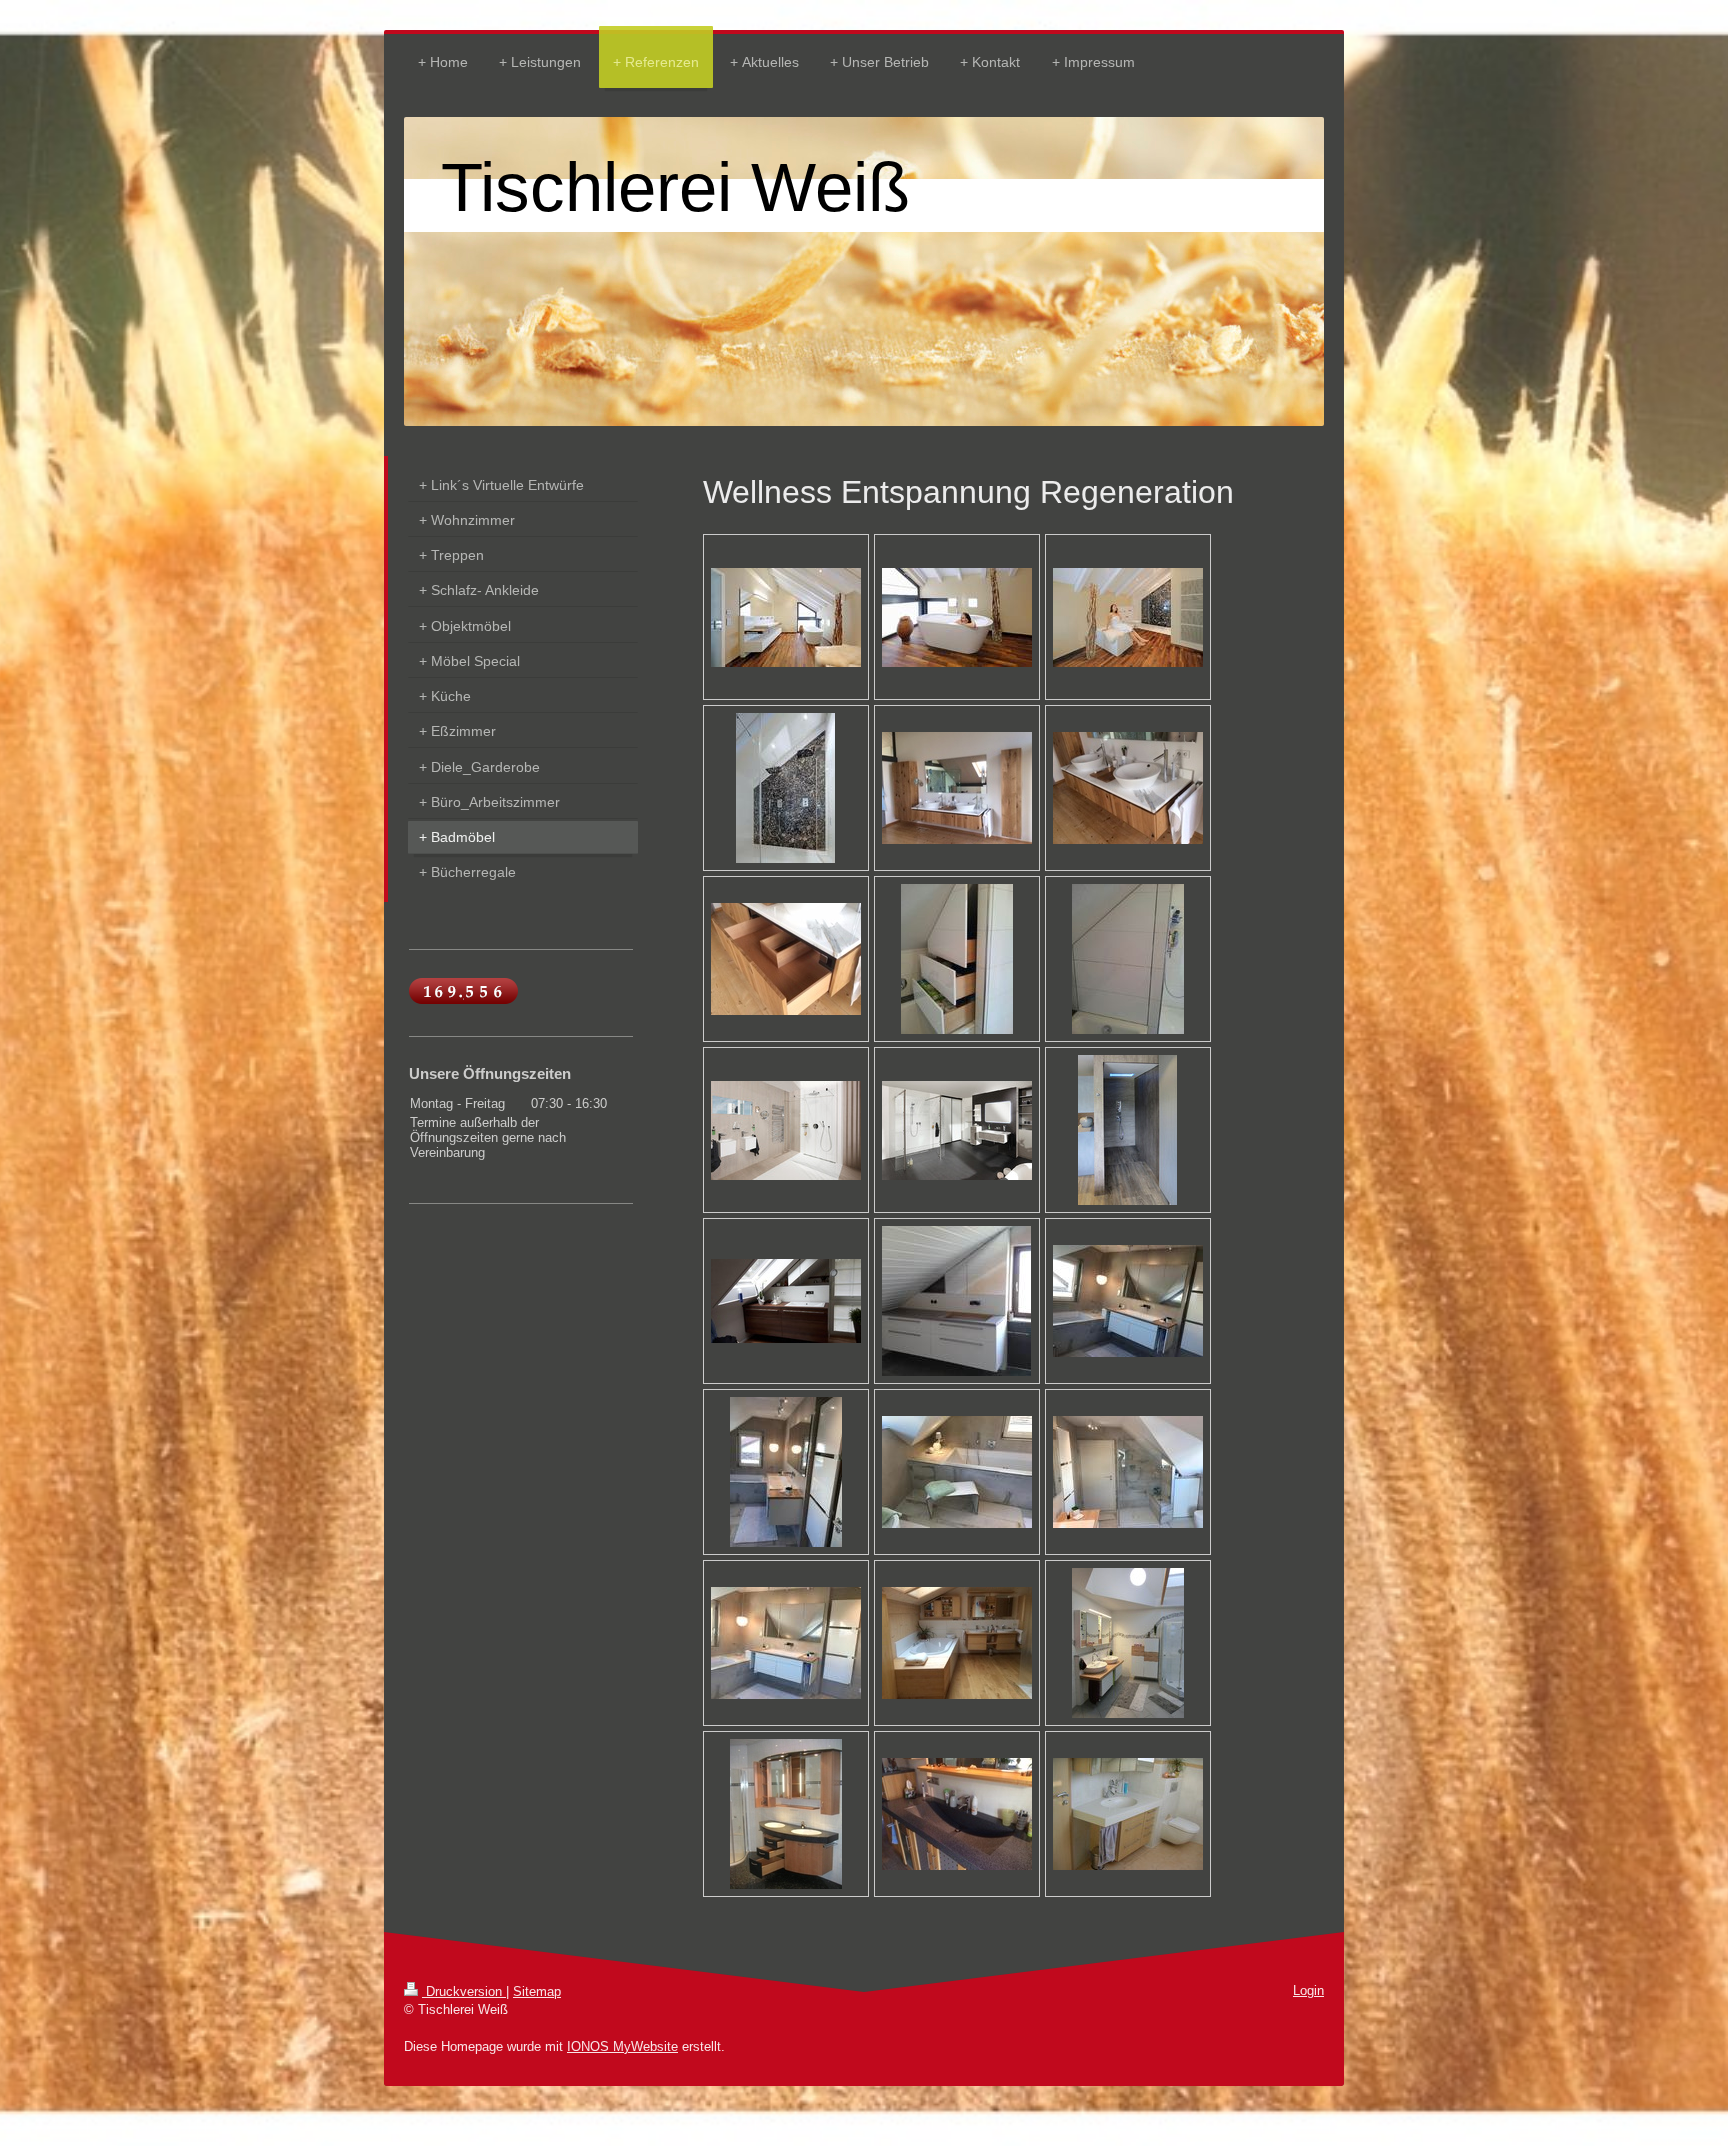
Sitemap (537, 1991)
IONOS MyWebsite (622, 2046)
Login (1308, 1990)
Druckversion (464, 1991)
